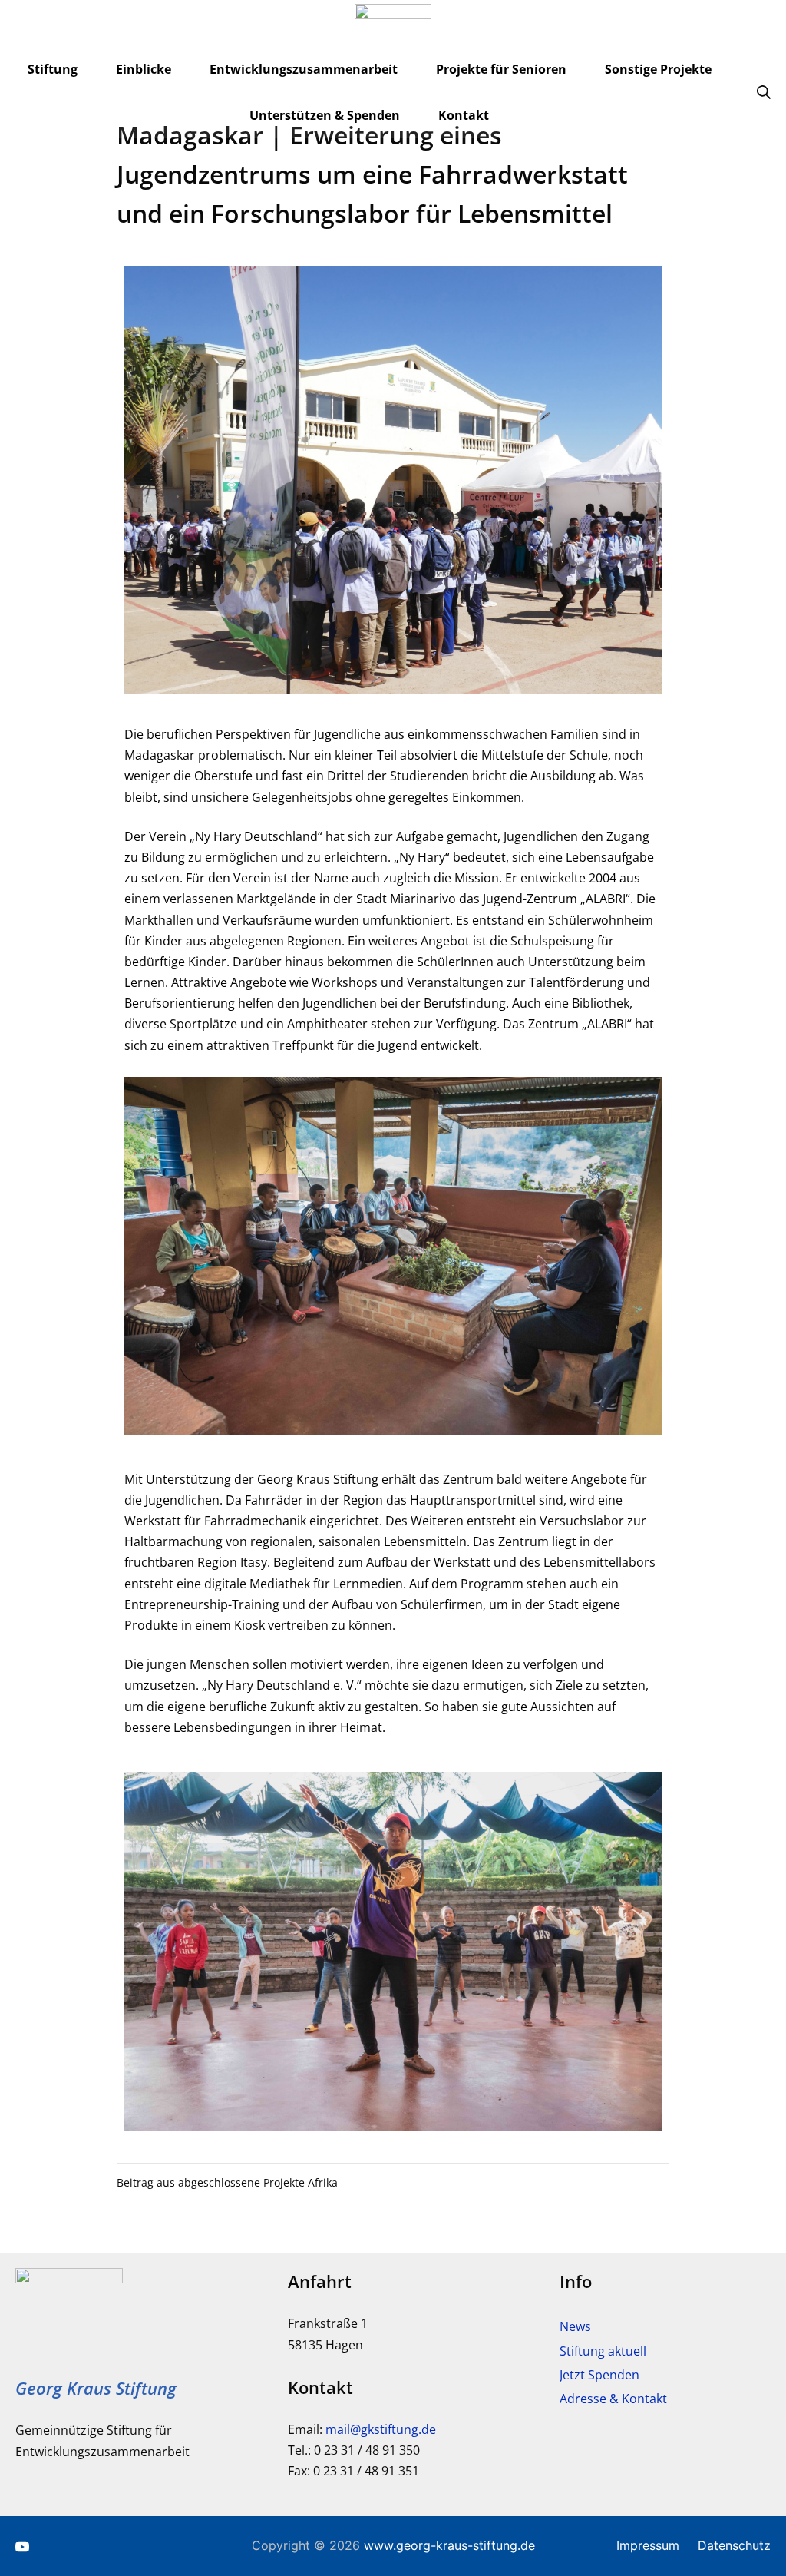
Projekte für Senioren (501, 69)
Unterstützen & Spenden (325, 115)
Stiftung (53, 69)
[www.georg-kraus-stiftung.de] (393, 35)
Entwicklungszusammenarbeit (304, 69)
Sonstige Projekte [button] (658, 69)
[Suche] (764, 92)
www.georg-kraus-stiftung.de (449, 2545)
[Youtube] (22, 2546)
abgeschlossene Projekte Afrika (258, 2182)
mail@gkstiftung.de (381, 2429)
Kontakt (464, 115)
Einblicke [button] (144, 69)
